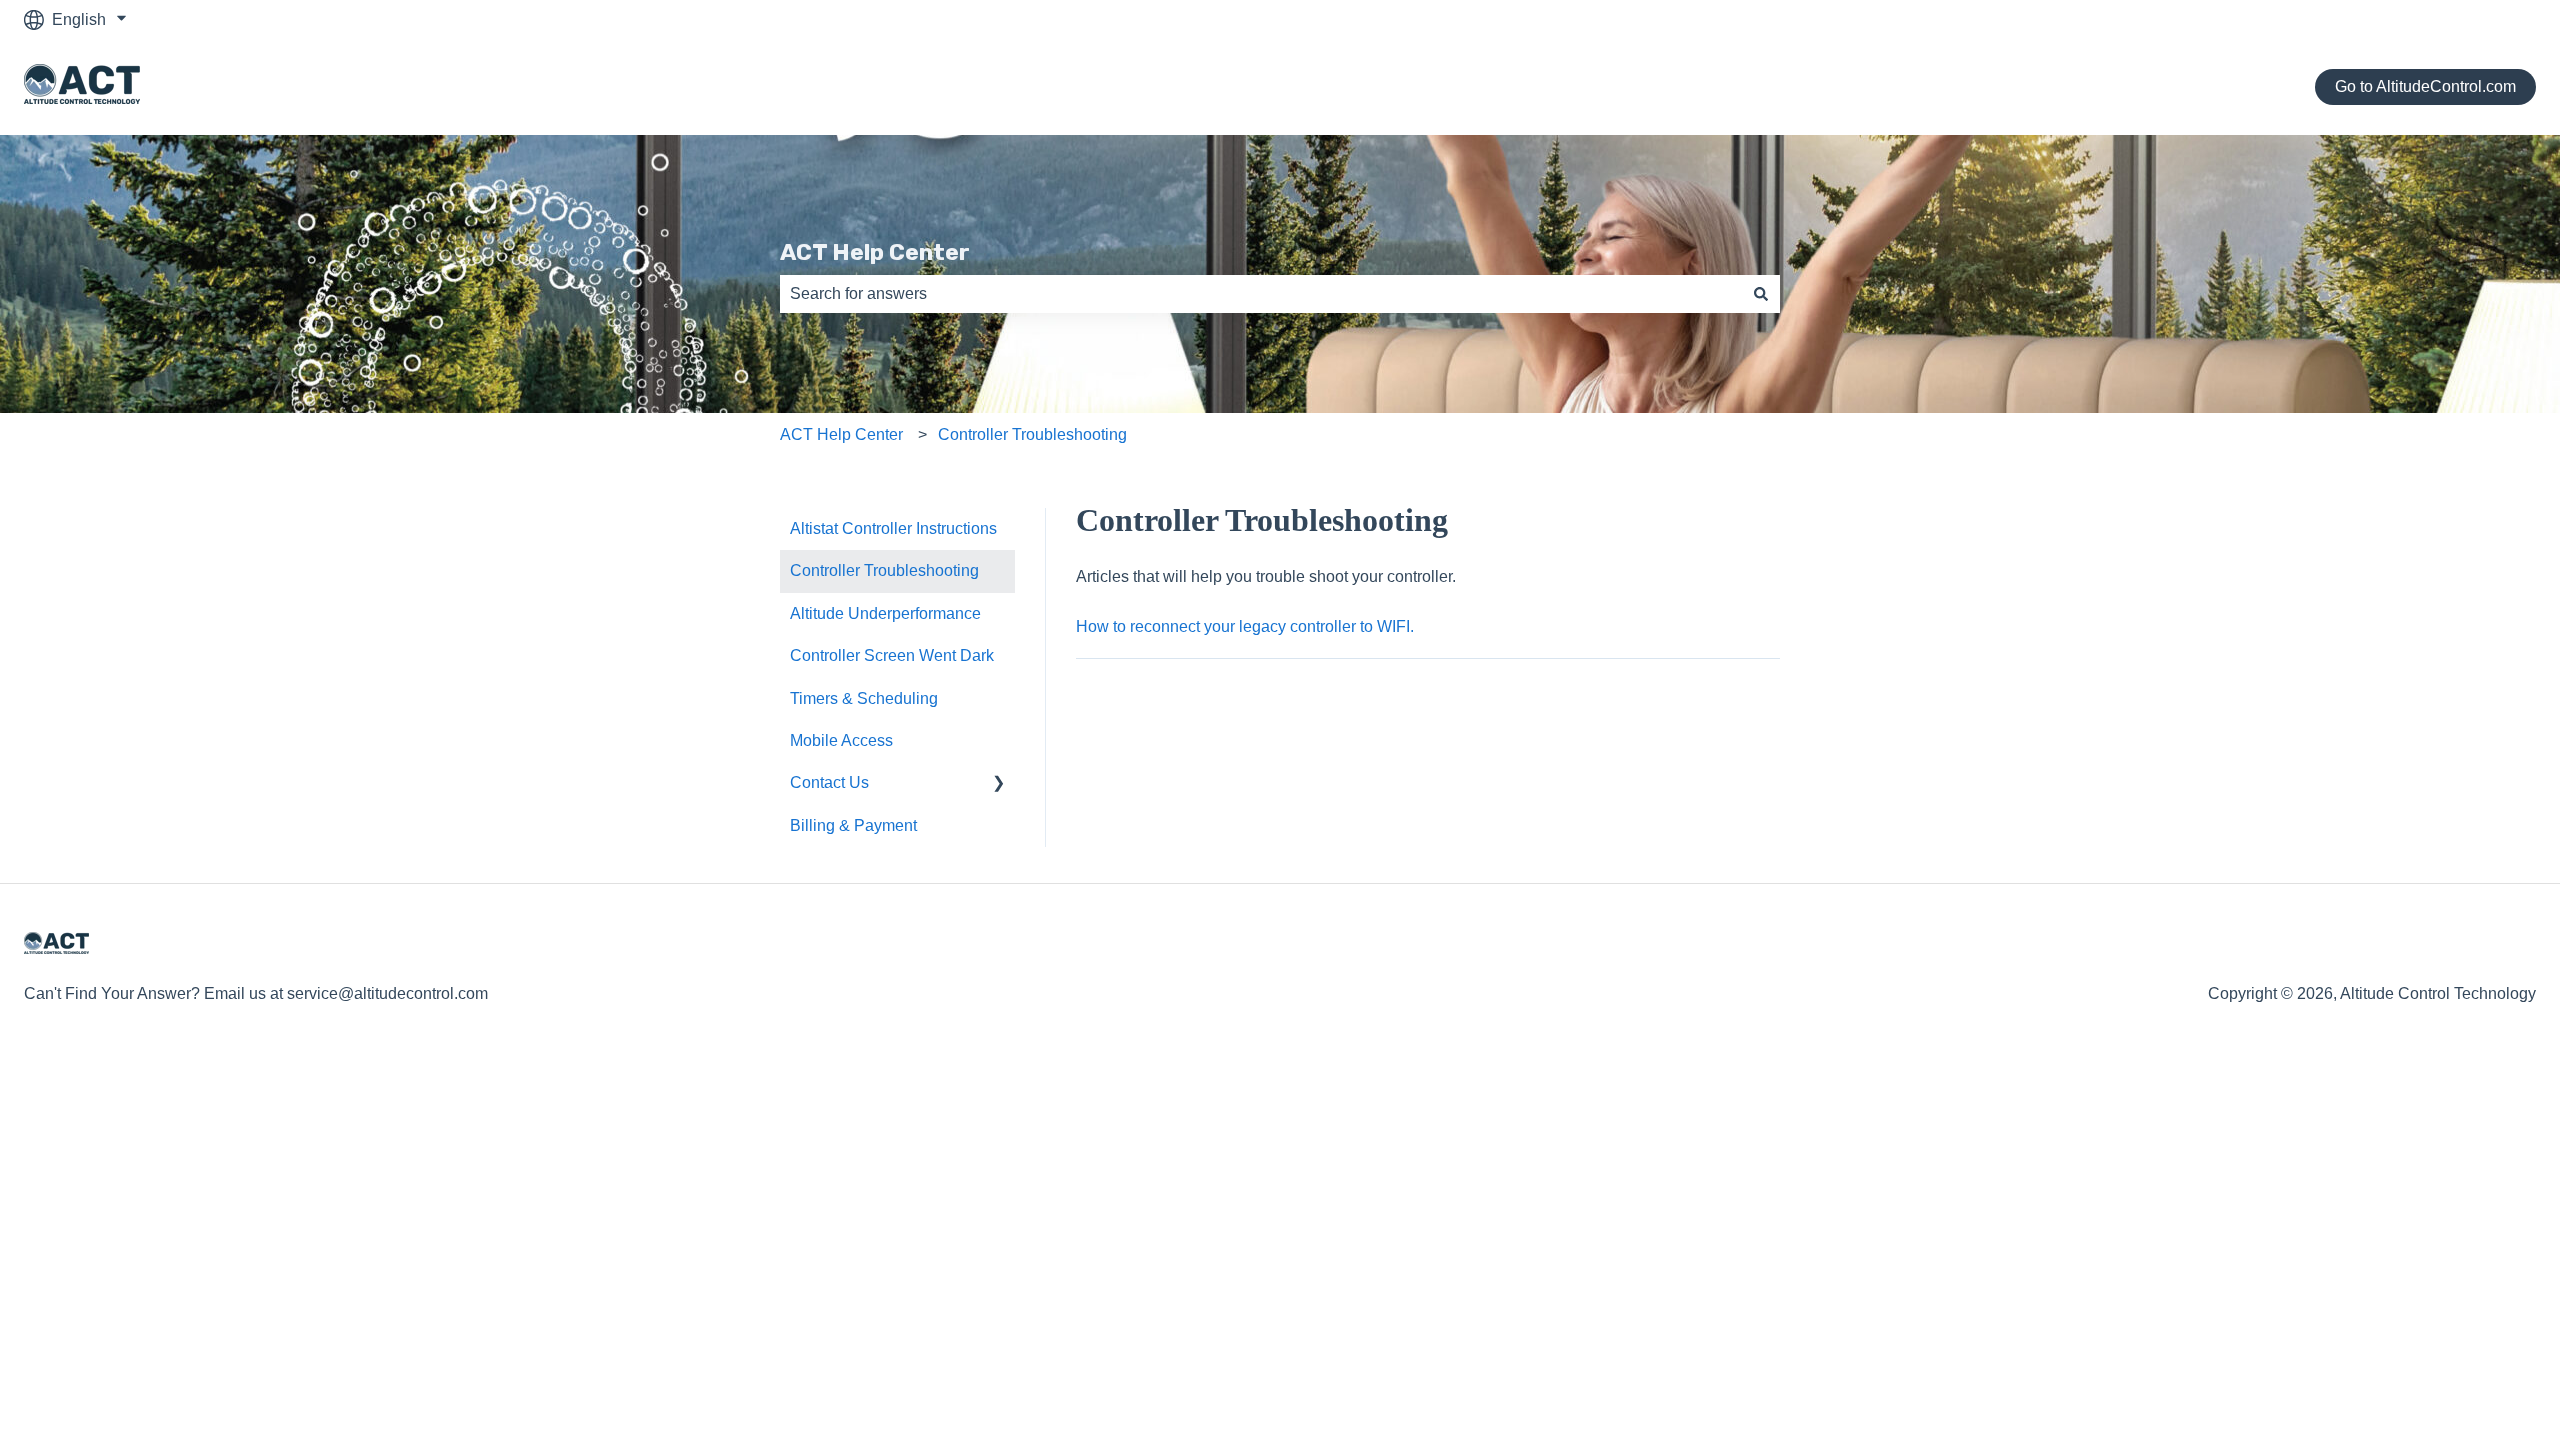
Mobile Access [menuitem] (841, 740)
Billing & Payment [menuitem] (853, 825)
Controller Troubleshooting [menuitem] (884, 570)
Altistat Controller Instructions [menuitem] (893, 528)
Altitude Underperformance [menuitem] (885, 613)
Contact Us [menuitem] (829, 782)
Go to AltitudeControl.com (2425, 86)
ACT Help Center (875, 252)
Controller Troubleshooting (1032, 434)
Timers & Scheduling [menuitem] (864, 698)
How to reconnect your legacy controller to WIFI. (1245, 626)
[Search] (1761, 294)
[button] (999, 784)
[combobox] (1261, 294)
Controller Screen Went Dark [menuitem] (892, 655)
